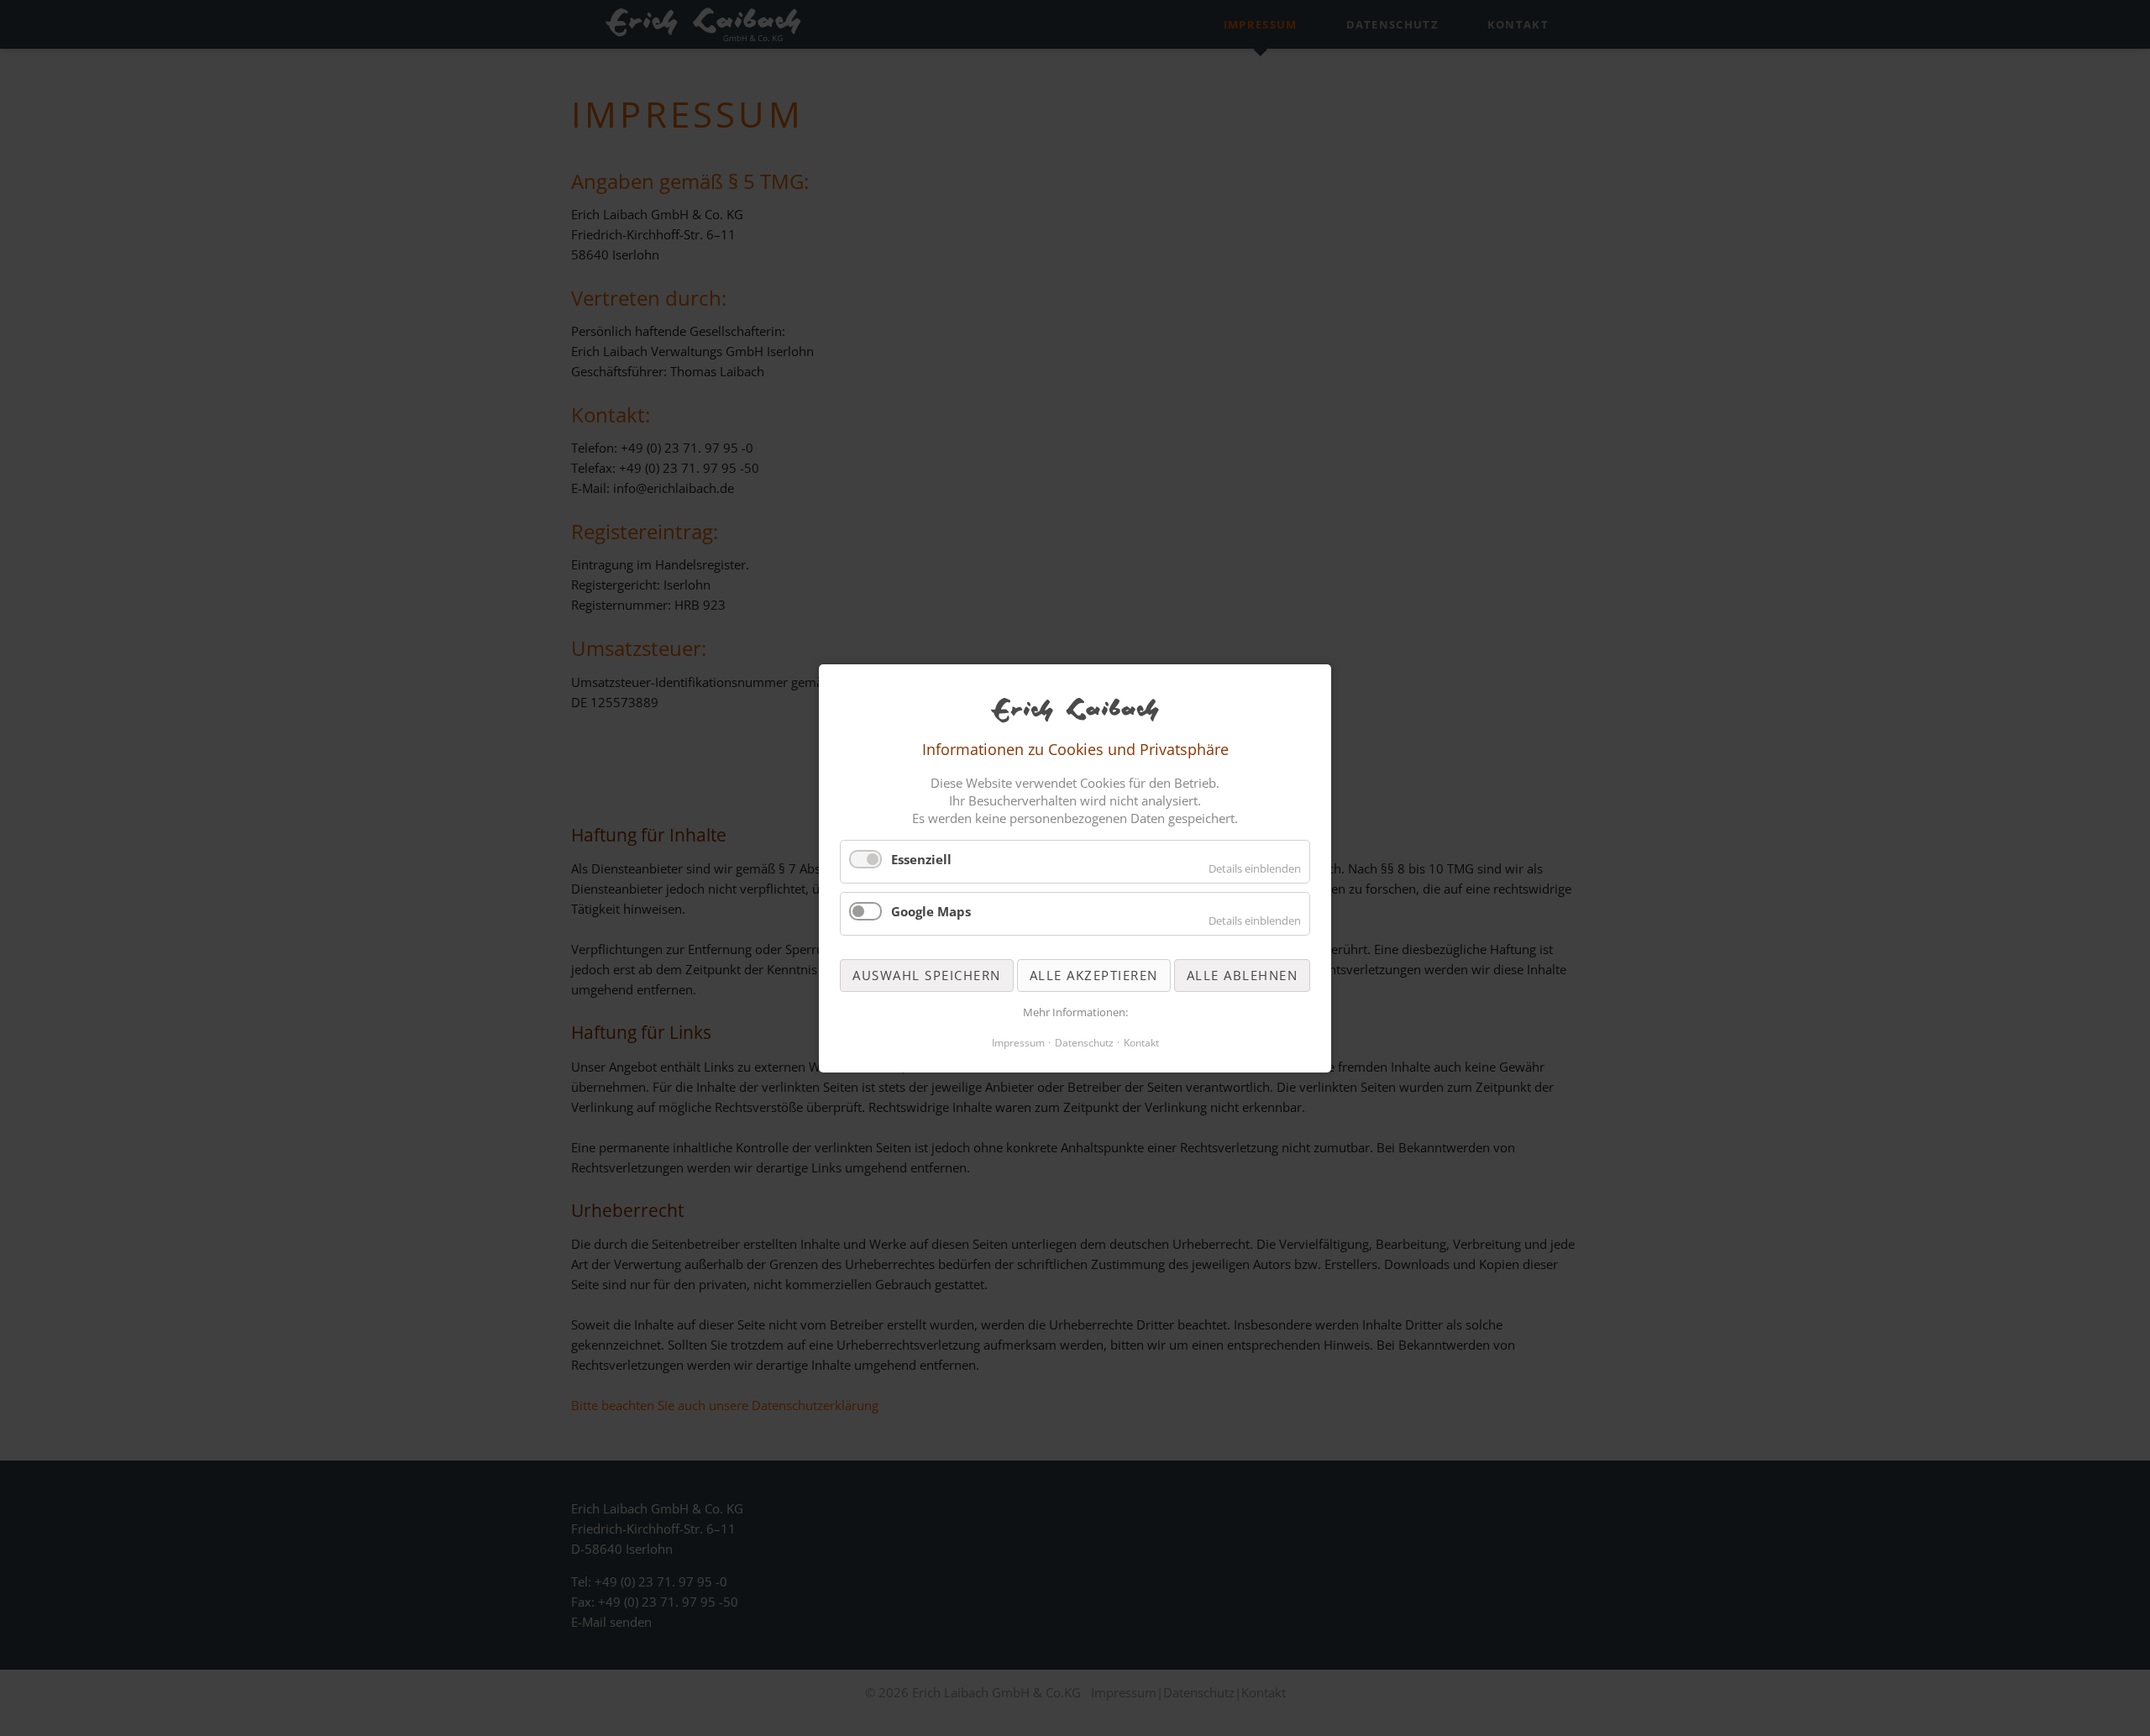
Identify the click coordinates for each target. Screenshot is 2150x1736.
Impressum (1018, 1042)
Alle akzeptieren (1094, 974)
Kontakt (1141, 1042)
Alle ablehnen (1243, 974)
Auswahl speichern (927, 974)
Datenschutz (1084, 1042)
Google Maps (931, 911)
